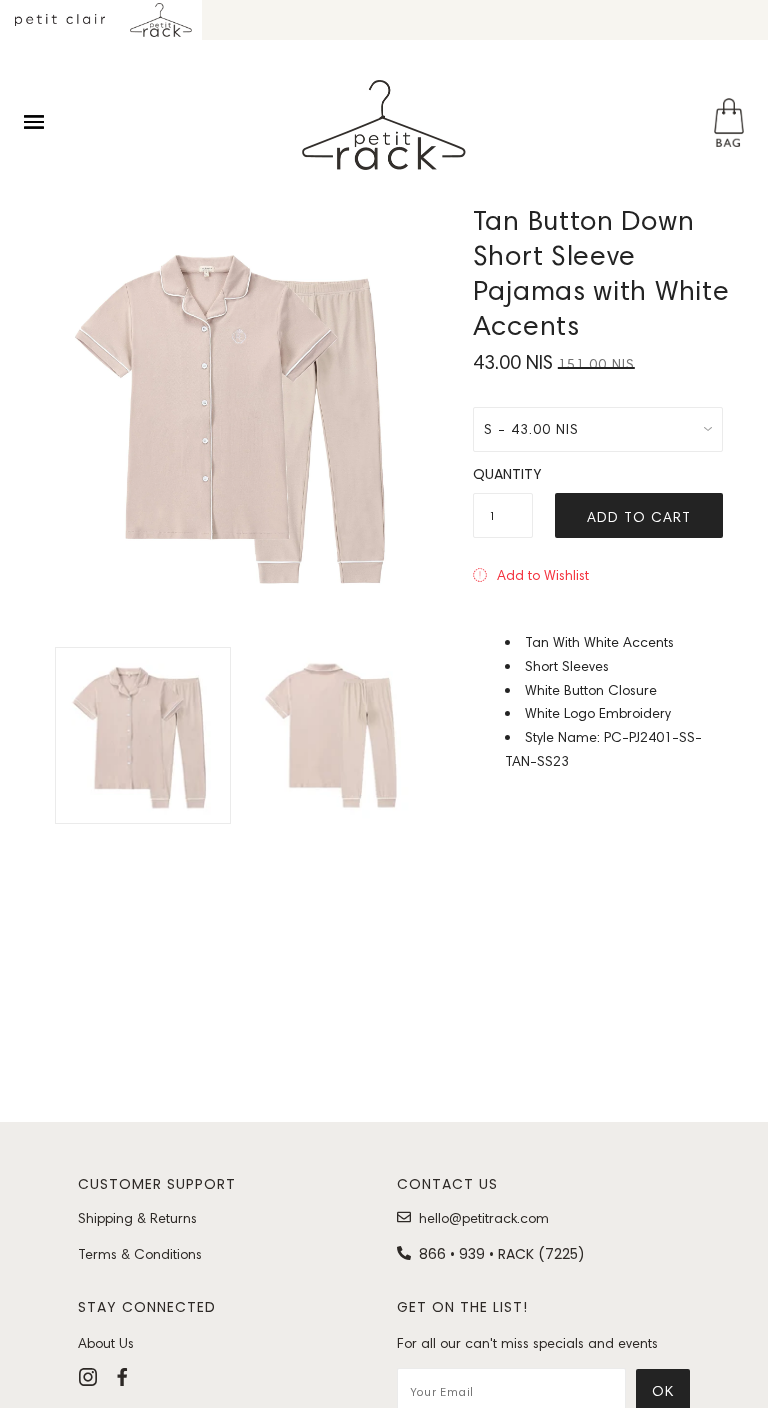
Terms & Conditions (140, 1254)
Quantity (503, 474)
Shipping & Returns (137, 1218)
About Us (106, 1343)
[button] (531, 575)
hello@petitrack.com (484, 1218)
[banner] (384, 125)
